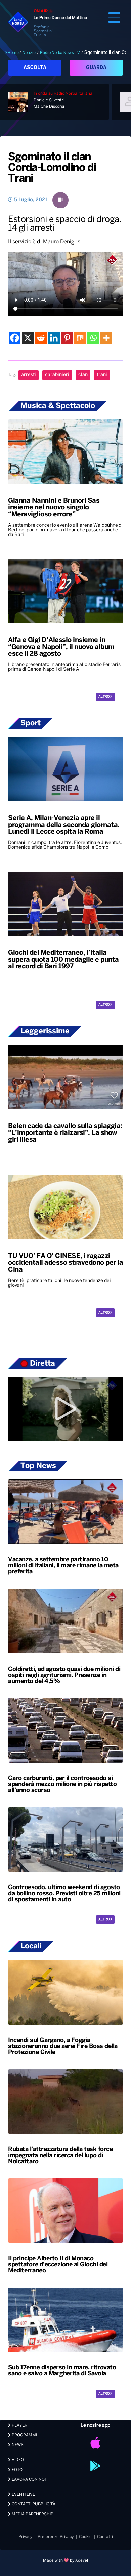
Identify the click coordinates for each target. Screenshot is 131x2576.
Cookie (85, 2537)
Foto (17, 2470)
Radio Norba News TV (60, 53)
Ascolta (35, 68)
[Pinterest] (67, 338)
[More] (106, 338)
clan (83, 375)
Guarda (96, 68)
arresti (29, 375)
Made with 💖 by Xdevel (65, 2560)
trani (102, 375)
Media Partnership (32, 2514)
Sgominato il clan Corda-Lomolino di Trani (52, 168)
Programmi (24, 2435)
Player (19, 2425)
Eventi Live (23, 2495)
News (17, 2445)
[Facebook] (15, 338)
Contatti (105, 2537)
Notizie (29, 53)
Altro (104, 697)
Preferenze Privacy (56, 2537)
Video (17, 2460)
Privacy (25, 2537)
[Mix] (80, 338)
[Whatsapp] (93, 338)
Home (13, 53)
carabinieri (57, 375)
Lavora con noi (28, 2479)
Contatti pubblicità (33, 2504)
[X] (28, 338)
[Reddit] (41, 338)
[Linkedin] (54, 338)
